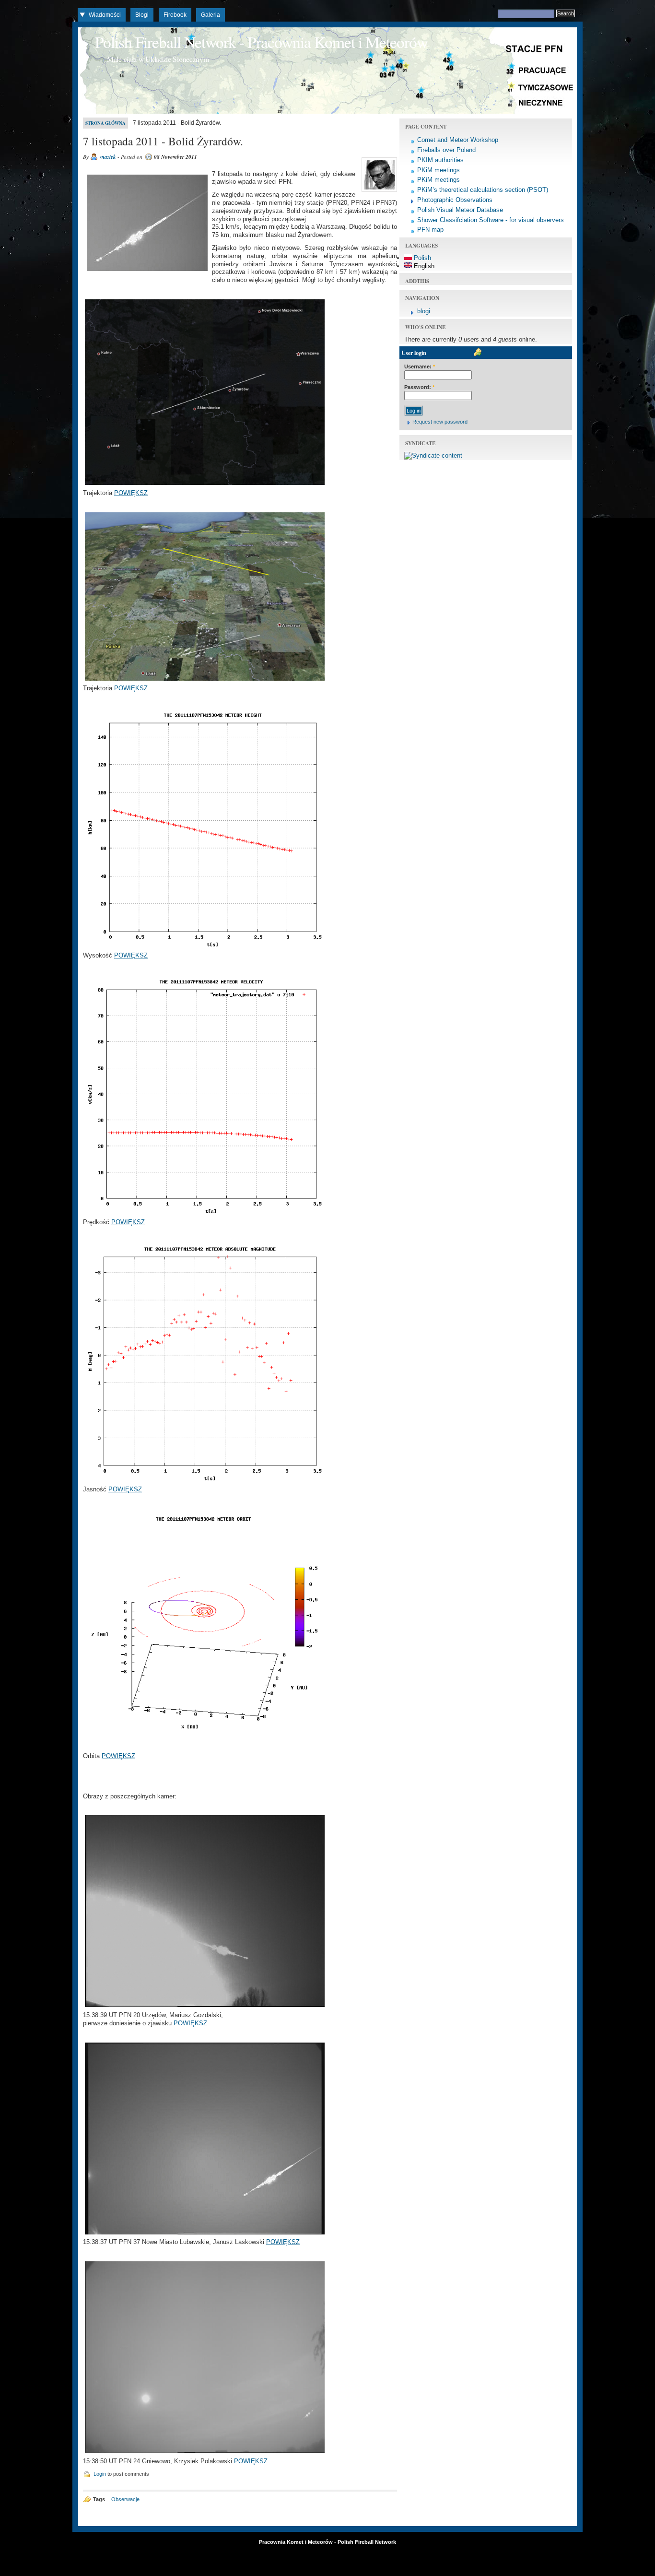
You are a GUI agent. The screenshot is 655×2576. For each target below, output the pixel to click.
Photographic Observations (455, 200)
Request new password (440, 422)
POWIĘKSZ (131, 493)
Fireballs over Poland (446, 150)
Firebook (175, 15)
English (423, 266)
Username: (420, 366)
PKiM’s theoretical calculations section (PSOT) (483, 190)
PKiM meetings (439, 170)
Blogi (142, 15)
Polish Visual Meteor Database (460, 210)
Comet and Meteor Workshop (458, 140)
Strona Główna (105, 123)
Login (100, 2474)
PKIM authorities (440, 160)
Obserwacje (125, 2499)
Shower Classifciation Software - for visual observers (491, 220)
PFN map (430, 230)
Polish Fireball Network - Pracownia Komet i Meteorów (261, 42)
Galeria (211, 15)
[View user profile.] (378, 192)
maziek (108, 157)
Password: (419, 387)
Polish (421, 258)
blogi (424, 311)
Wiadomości (105, 15)
